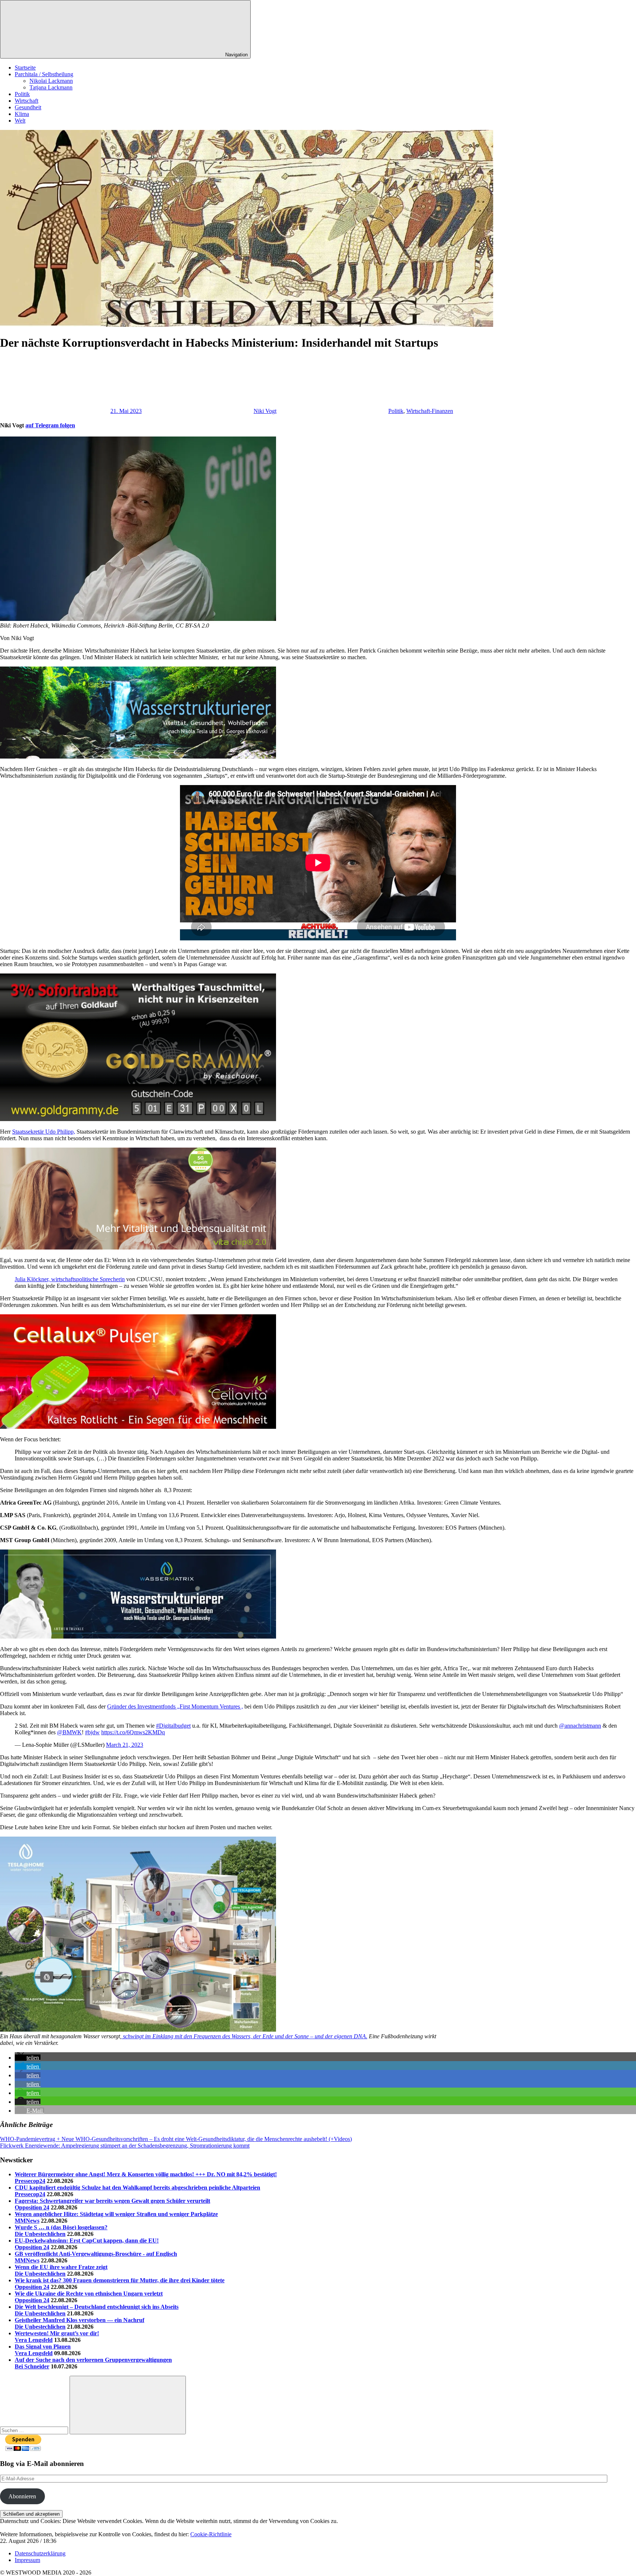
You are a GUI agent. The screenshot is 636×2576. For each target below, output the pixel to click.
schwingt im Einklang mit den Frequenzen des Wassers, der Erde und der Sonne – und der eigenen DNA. (244, 2036)
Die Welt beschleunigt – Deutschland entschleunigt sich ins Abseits (97, 2307)
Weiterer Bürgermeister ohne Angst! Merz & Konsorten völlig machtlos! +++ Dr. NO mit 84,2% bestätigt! (146, 2174)
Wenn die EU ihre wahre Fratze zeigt (61, 2267)
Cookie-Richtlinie (211, 2534)
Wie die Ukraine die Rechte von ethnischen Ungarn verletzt (89, 2294)
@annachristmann (580, 1726)
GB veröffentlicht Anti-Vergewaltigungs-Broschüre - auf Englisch (96, 2254)
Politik (22, 94)
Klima (22, 114)
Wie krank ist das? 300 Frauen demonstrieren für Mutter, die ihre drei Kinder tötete (120, 2280)
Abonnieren (22, 2496)
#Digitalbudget (173, 1726)
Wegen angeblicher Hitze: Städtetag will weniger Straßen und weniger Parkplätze (116, 2214)
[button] (28, 2058)
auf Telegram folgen (50, 425)
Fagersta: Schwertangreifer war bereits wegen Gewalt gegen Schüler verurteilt (112, 2201)
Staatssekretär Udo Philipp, (44, 1132)
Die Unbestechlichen (40, 2234)
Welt (20, 121)
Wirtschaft (26, 101)
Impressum (27, 2560)
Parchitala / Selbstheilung (44, 74)
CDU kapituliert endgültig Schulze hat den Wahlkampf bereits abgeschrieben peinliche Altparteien (137, 2188)
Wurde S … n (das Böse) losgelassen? (61, 2227)
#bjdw (92, 1732)
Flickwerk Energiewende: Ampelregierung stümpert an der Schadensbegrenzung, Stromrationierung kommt (125, 2146)
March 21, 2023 (125, 1745)
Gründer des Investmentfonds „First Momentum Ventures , (175, 1706)
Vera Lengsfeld (34, 2340)
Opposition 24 (32, 2207)
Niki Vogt (265, 411)
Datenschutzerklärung (40, 2553)
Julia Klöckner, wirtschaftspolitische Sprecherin (70, 1279)
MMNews (27, 2221)
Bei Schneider (32, 2366)
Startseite (25, 68)
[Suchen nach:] (35, 2430)
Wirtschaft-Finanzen (430, 411)
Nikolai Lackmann (51, 81)
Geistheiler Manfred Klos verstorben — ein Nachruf (79, 2320)
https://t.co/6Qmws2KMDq (133, 1732)
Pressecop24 (30, 2181)
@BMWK (69, 1732)
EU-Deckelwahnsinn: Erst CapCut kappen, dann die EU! (87, 2241)
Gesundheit (28, 107)
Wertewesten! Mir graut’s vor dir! (57, 2333)
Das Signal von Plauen (43, 2347)
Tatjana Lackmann (51, 87)
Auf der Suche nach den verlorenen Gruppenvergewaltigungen (93, 2360)
